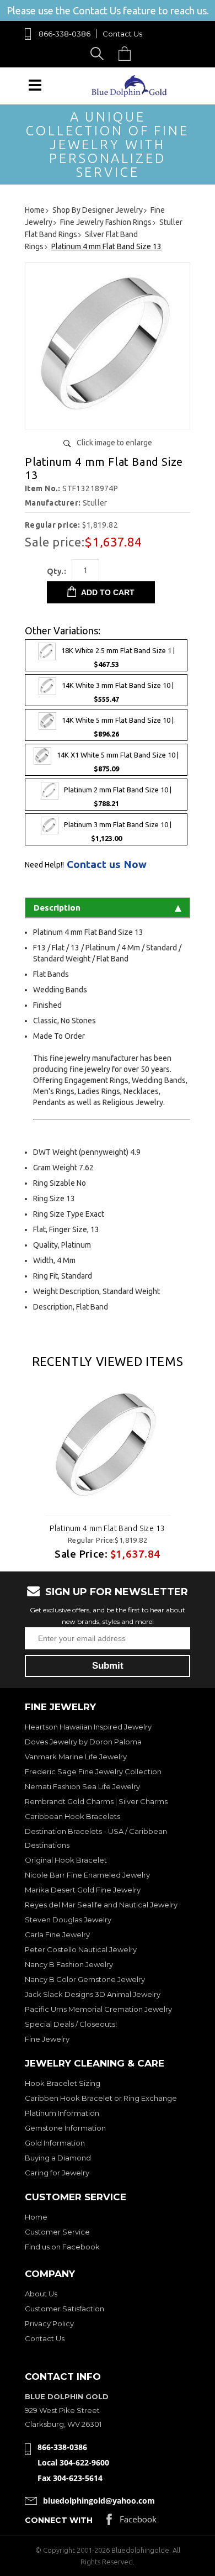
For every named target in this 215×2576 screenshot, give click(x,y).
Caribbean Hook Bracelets (72, 1816)
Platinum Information (62, 2113)
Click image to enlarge (114, 443)
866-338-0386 (64, 34)
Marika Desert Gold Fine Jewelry (83, 1890)
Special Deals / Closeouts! (71, 2024)
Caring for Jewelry (57, 2173)
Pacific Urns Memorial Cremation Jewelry (98, 2009)
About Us (41, 2294)
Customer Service (57, 2232)
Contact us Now (107, 864)
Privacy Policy (49, 2323)
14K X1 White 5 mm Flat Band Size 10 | (118, 762)
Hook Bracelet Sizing (63, 2083)
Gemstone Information (65, 2128)
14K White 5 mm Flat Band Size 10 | (118, 727)
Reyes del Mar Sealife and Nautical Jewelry (101, 1905)
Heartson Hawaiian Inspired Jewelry (88, 1727)
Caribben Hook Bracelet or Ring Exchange (101, 2098)
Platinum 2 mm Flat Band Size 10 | (118, 797)
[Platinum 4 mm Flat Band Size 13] (108, 416)
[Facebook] (131, 2522)
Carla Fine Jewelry (57, 1934)
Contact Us (122, 34)
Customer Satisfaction (64, 2309)
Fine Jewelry (47, 2039)
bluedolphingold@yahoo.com (99, 2501)
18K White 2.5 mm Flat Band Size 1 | (118, 657)
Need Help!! (44, 865)
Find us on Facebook (62, 2247)
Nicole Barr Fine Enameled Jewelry (87, 1875)
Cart (127, 53)
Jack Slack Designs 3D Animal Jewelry (93, 1994)
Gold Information (55, 2143)
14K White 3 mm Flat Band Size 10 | (118, 692)
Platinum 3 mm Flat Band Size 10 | (118, 832)
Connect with (59, 2520)
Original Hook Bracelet (66, 1860)
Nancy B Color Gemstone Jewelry (85, 1979)
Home (36, 2217)
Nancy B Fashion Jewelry (69, 1964)
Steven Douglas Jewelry (68, 1920)
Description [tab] (57, 908)
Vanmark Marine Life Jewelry (76, 1757)
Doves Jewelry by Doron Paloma (83, 1742)
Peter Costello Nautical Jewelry (81, 1949)
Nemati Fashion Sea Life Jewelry (82, 1786)
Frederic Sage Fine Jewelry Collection (93, 1771)
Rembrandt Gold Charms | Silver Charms (96, 1801)
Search (99, 53)
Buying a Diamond (58, 2158)
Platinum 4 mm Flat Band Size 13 (107, 1528)
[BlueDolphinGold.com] (130, 94)
